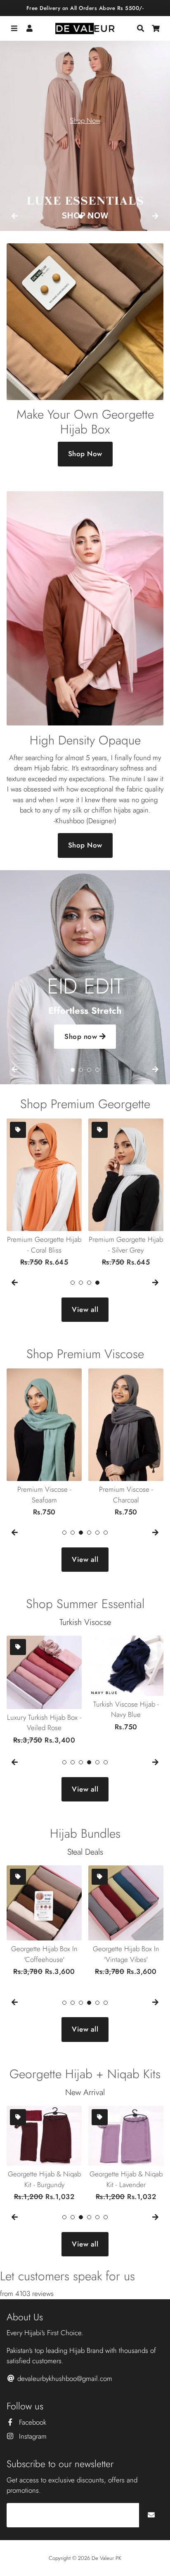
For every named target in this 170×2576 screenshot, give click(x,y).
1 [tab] (81, 217)
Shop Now (85, 120)
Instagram (32, 2436)
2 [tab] (89, 217)
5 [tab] (97, 1533)
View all (85, 1309)
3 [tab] (89, 1070)
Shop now (82, 1036)
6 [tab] (106, 1533)
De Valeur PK (106, 2558)
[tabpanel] (85, 128)
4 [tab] (97, 1070)
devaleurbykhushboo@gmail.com (64, 2378)
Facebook (32, 2422)
